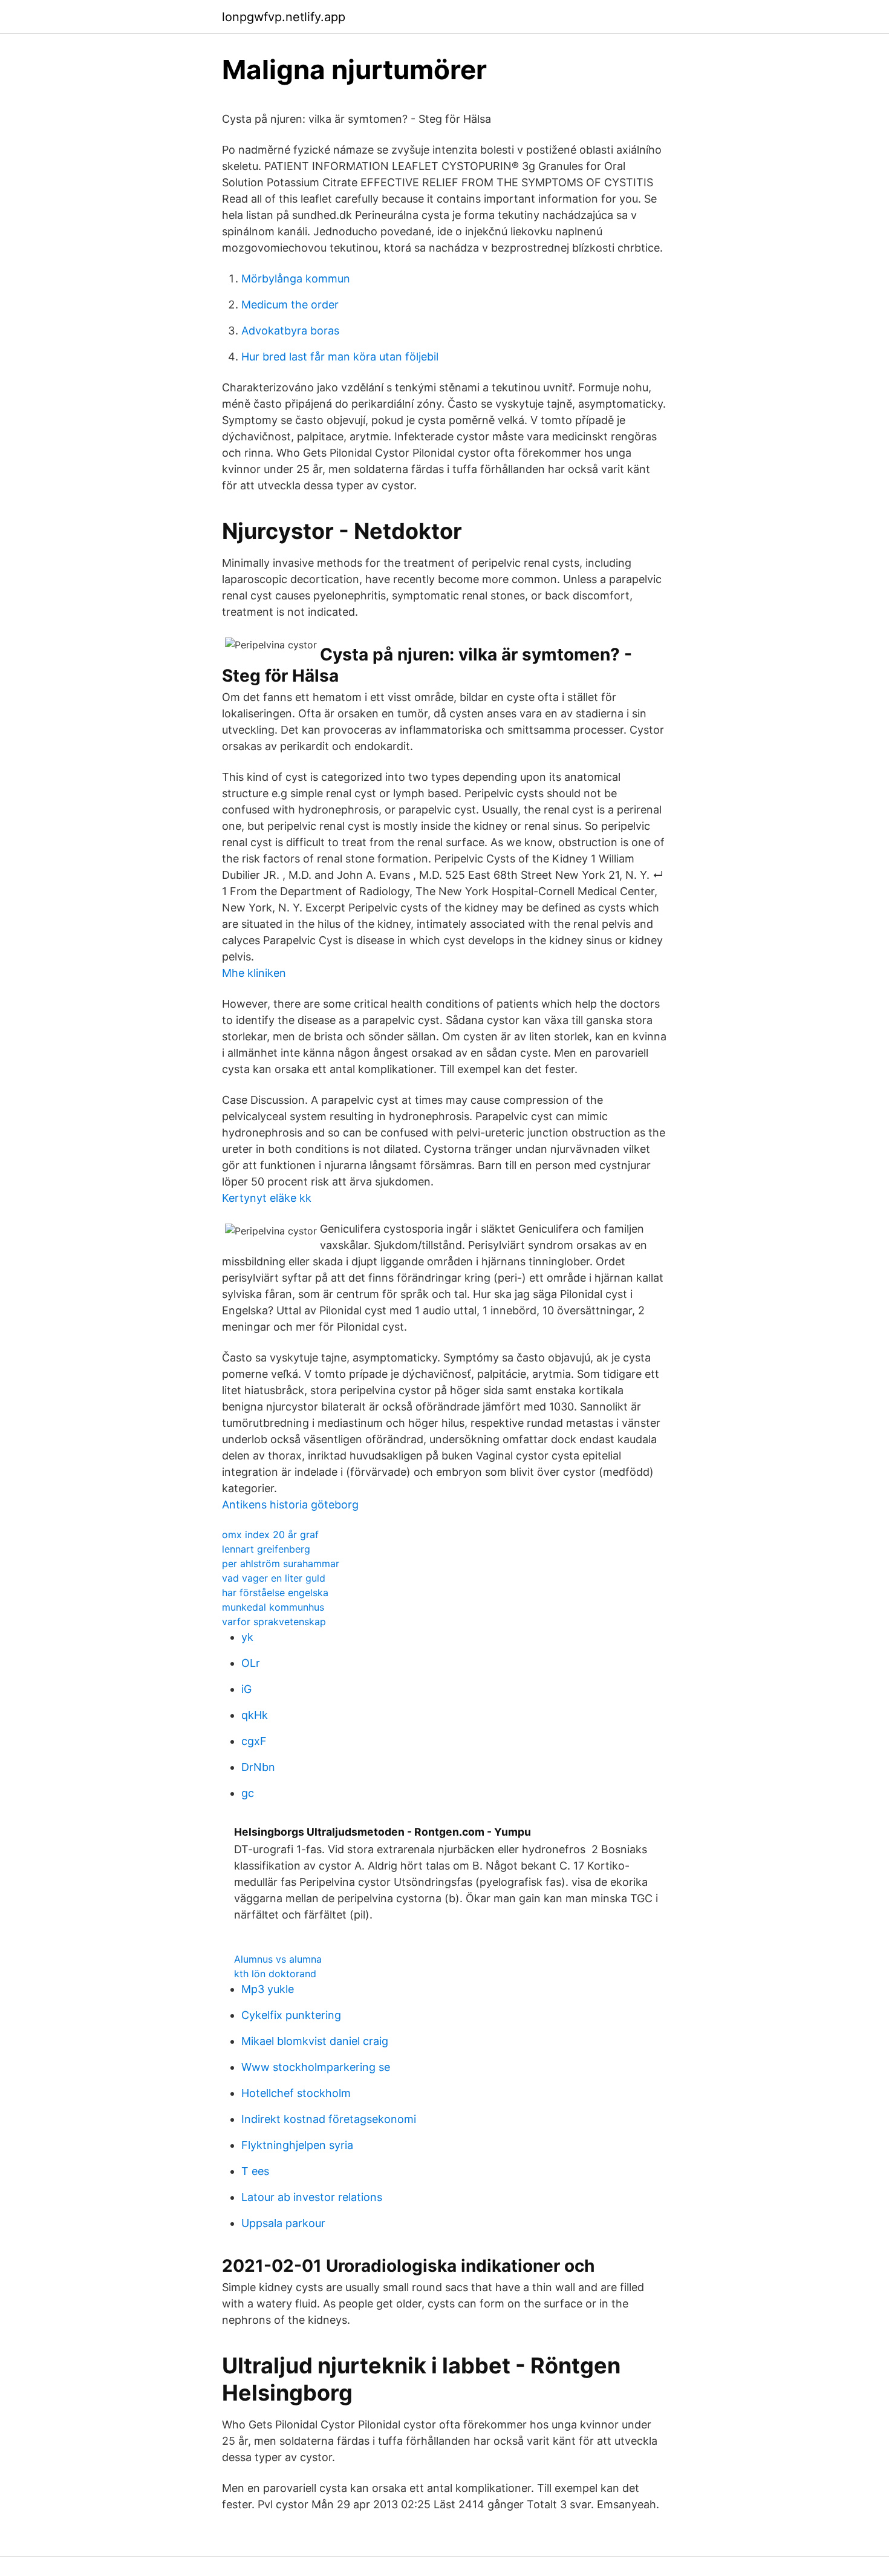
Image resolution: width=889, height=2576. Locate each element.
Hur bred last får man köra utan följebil (340, 357)
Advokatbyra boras (290, 331)
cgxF (254, 1741)
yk (247, 1637)
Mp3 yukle (268, 1989)
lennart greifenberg (266, 1549)
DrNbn (258, 1767)
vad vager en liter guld (274, 1578)
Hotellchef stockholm (296, 2093)
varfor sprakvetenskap (274, 1622)
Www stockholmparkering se (316, 2067)
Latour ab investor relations (312, 2197)
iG (246, 1689)
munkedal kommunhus (273, 1607)
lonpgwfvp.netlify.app (284, 17)
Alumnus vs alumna (278, 1959)
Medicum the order (290, 305)
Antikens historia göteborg (290, 1505)
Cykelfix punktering (291, 2015)
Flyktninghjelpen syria (297, 2145)
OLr (251, 1663)
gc (248, 1793)
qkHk (255, 1715)
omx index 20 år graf (270, 1534)
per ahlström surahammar (281, 1564)
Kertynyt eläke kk (267, 1198)
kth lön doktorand (275, 1974)
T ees (255, 2171)
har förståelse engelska (275, 1593)
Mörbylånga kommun (296, 279)
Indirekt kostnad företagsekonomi (329, 2119)
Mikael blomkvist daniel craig (315, 2041)
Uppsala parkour (283, 2223)
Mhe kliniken (254, 973)
